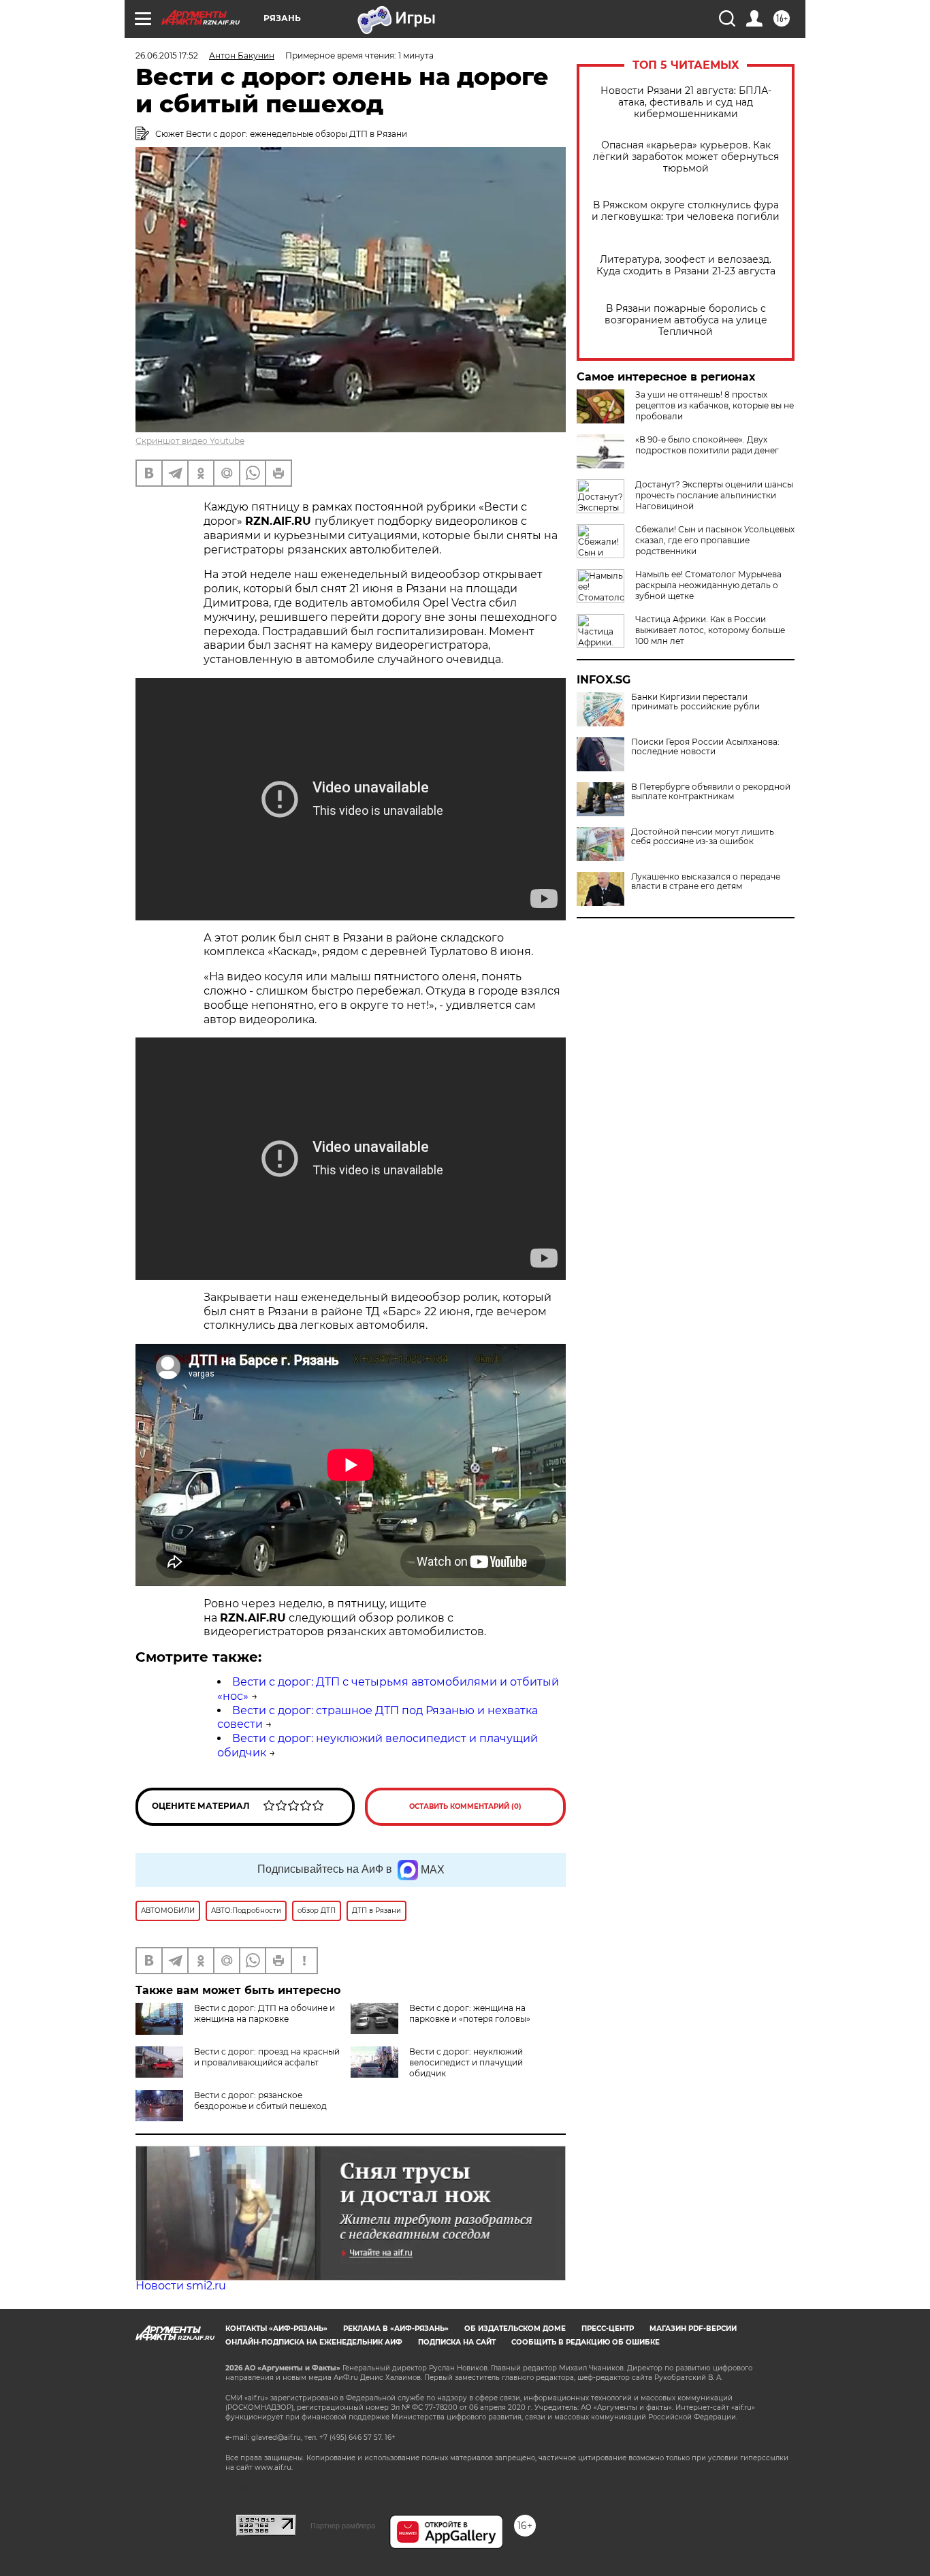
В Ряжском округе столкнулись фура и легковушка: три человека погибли (686, 211)
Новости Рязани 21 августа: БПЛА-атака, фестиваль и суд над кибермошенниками (686, 102)
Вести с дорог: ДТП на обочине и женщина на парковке (264, 2013)
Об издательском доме (515, 2329)
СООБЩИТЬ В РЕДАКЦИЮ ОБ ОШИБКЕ (586, 2342)
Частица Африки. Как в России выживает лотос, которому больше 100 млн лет (710, 630)
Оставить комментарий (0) (465, 1806)
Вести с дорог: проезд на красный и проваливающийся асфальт (267, 2057)
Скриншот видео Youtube (190, 441)
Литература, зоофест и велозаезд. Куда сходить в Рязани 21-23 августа (686, 265)
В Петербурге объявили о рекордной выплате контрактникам (711, 792)
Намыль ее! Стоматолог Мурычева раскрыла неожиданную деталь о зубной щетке (708, 585)
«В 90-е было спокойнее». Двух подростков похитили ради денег (707, 445)
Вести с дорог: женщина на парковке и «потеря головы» (470, 2013)
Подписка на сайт (457, 2342)
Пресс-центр (608, 2329)
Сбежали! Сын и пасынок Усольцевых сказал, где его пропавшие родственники (715, 540)
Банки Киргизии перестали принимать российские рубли (695, 702)
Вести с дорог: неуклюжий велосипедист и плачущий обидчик (466, 2062)
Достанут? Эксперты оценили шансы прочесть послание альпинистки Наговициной (714, 495)
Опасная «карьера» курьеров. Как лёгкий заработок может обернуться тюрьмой (686, 157)
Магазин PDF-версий (693, 2329)
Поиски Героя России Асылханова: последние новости (705, 747)
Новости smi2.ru (181, 2286)
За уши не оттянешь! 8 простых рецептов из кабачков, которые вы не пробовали (715, 405)
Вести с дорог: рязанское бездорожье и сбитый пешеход (260, 2100)
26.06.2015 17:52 (167, 55)
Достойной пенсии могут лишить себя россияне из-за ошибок (703, 837)
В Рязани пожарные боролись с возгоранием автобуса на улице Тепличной (686, 320)
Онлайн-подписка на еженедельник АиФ (314, 2342)
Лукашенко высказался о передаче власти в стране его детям (706, 882)
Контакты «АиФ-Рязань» (276, 2329)
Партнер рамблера (343, 2526)
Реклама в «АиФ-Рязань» (396, 2329)
